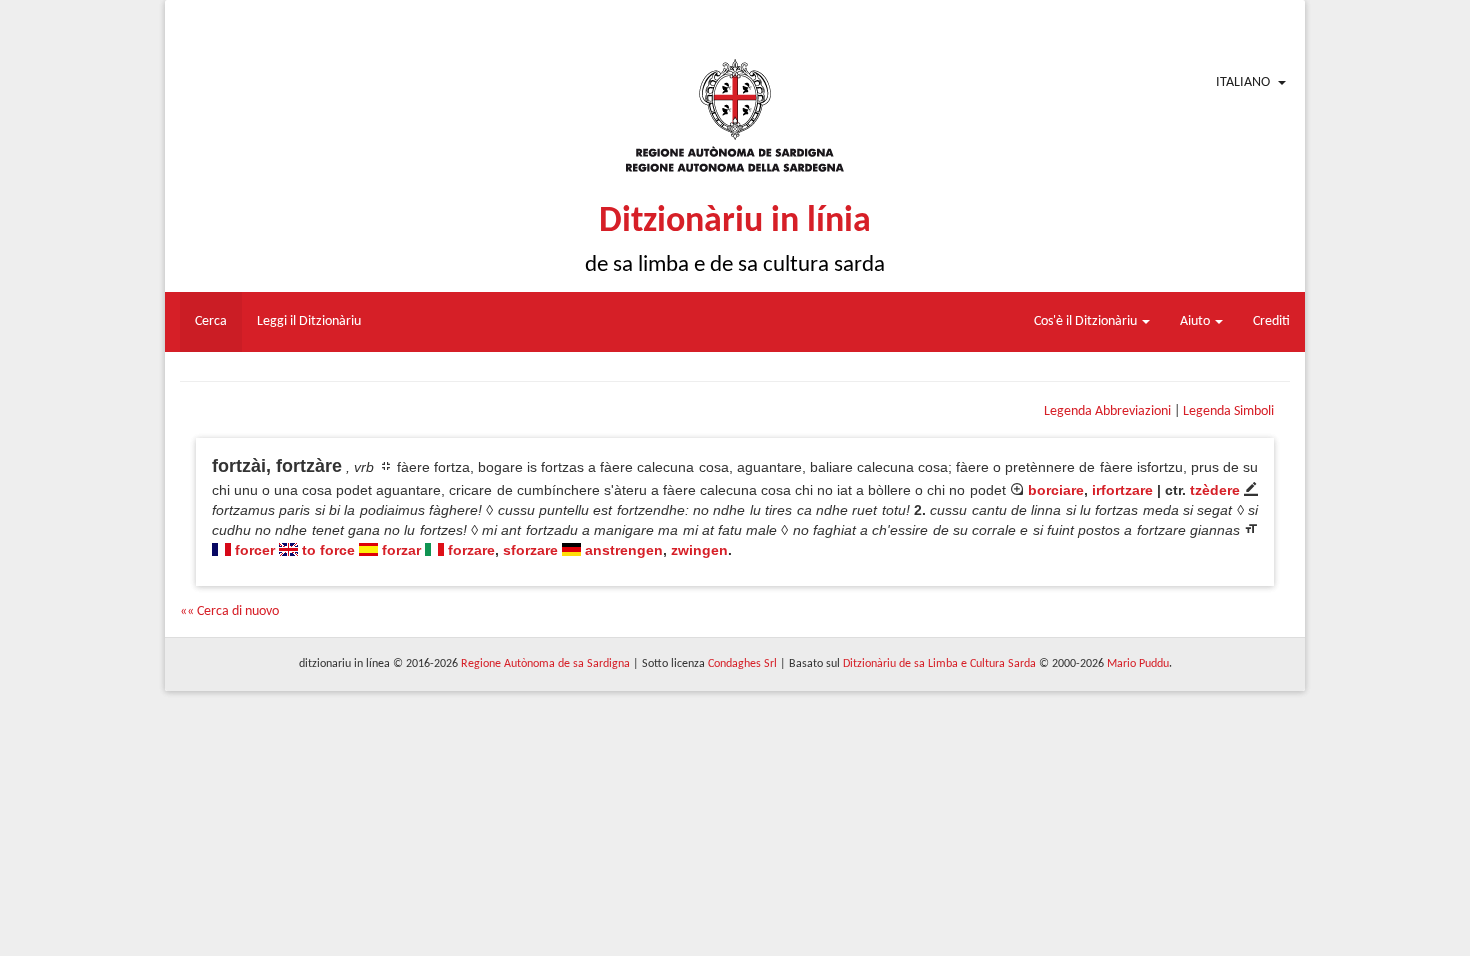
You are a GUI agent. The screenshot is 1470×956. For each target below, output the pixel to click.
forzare (471, 550)
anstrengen (624, 550)
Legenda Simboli (1228, 411)
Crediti (1271, 321)
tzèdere (1215, 490)
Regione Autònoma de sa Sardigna (545, 664)
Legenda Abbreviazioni (1107, 411)
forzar (401, 550)
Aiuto (1196, 321)
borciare (1056, 490)
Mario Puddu (1138, 664)
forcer (255, 550)
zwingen (699, 550)
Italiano (1243, 82)
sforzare (530, 550)
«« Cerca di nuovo (229, 611)
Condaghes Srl (742, 664)
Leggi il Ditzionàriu (309, 321)
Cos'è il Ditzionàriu (1087, 321)
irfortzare (1122, 490)
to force (328, 550)
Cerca (211, 321)
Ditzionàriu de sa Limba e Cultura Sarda (939, 664)
